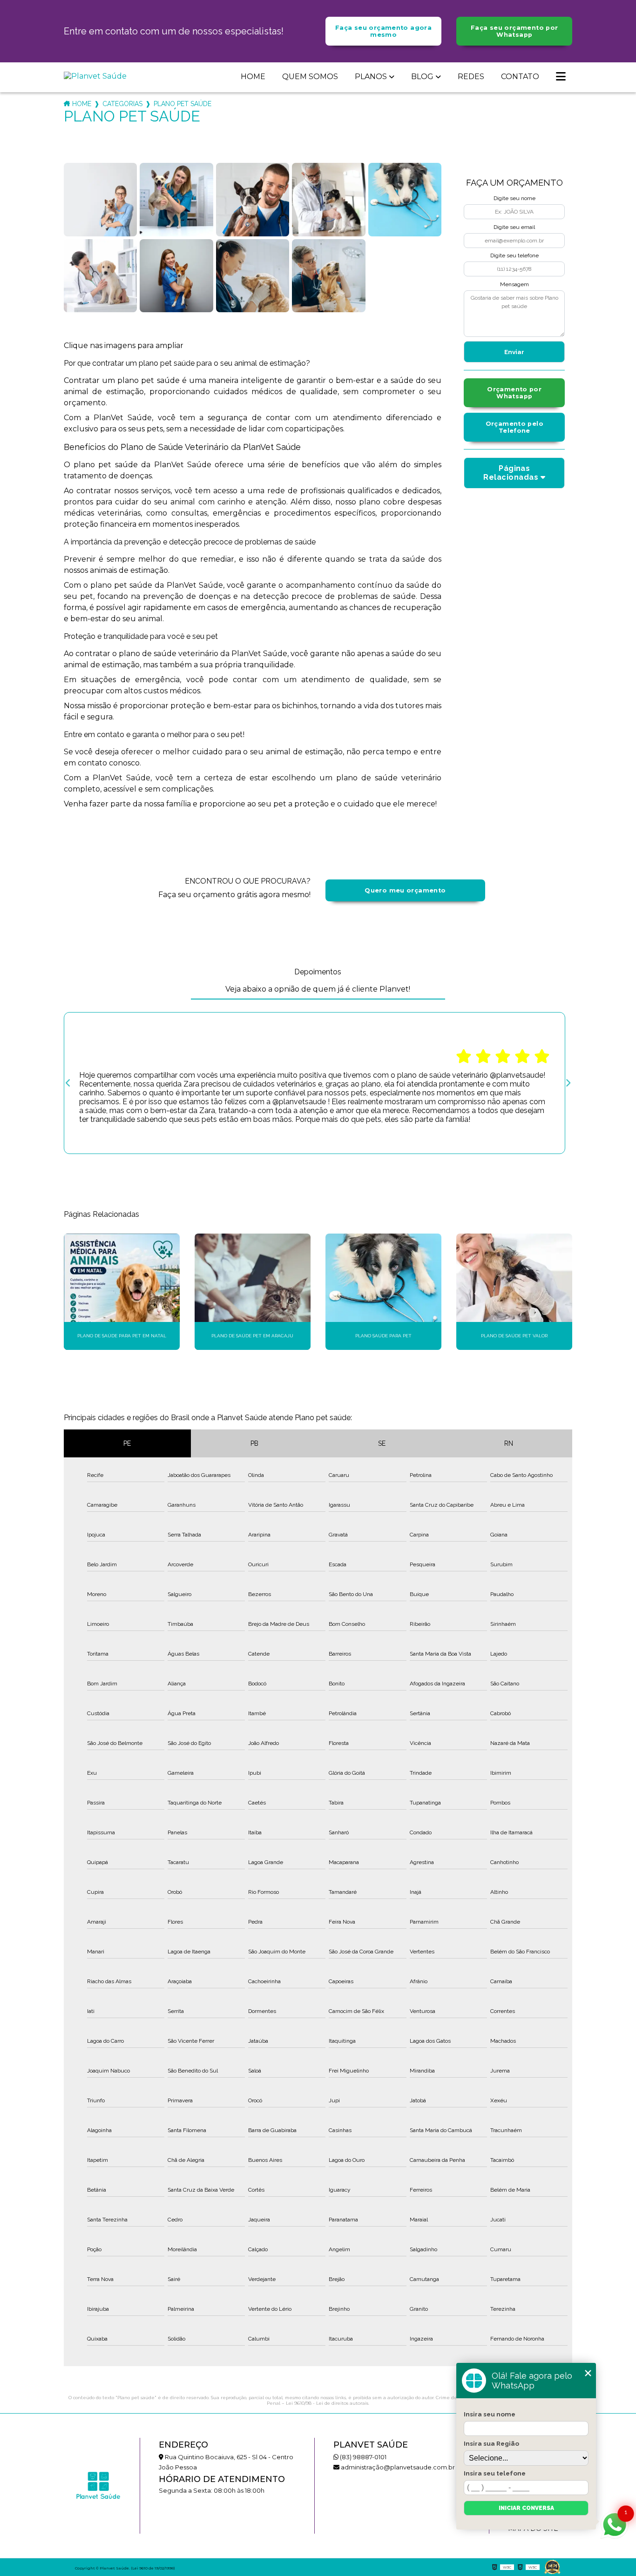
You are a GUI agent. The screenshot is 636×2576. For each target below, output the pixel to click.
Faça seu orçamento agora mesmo (383, 31)
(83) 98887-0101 (362, 2457)
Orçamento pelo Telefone (514, 427)
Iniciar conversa (526, 2508)
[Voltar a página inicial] (101, 76)
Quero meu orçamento (405, 890)
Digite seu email (514, 227)
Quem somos (310, 77)
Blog (422, 77)
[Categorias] (561, 77)
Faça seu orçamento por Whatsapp (514, 31)
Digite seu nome (514, 198)
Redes (471, 77)
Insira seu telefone (495, 2473)
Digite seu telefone (514, 255)
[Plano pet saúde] (101, 200)
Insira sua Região (491, 2443)
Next (568, 1083)
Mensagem (514, 284)
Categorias (122, 104)
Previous (68, 1083)
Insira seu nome (490, 2414)
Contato (520, 77)
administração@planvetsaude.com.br (397, 2467)
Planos (371, 77)
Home (253, 77)
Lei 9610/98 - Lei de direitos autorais (327, 2403)
